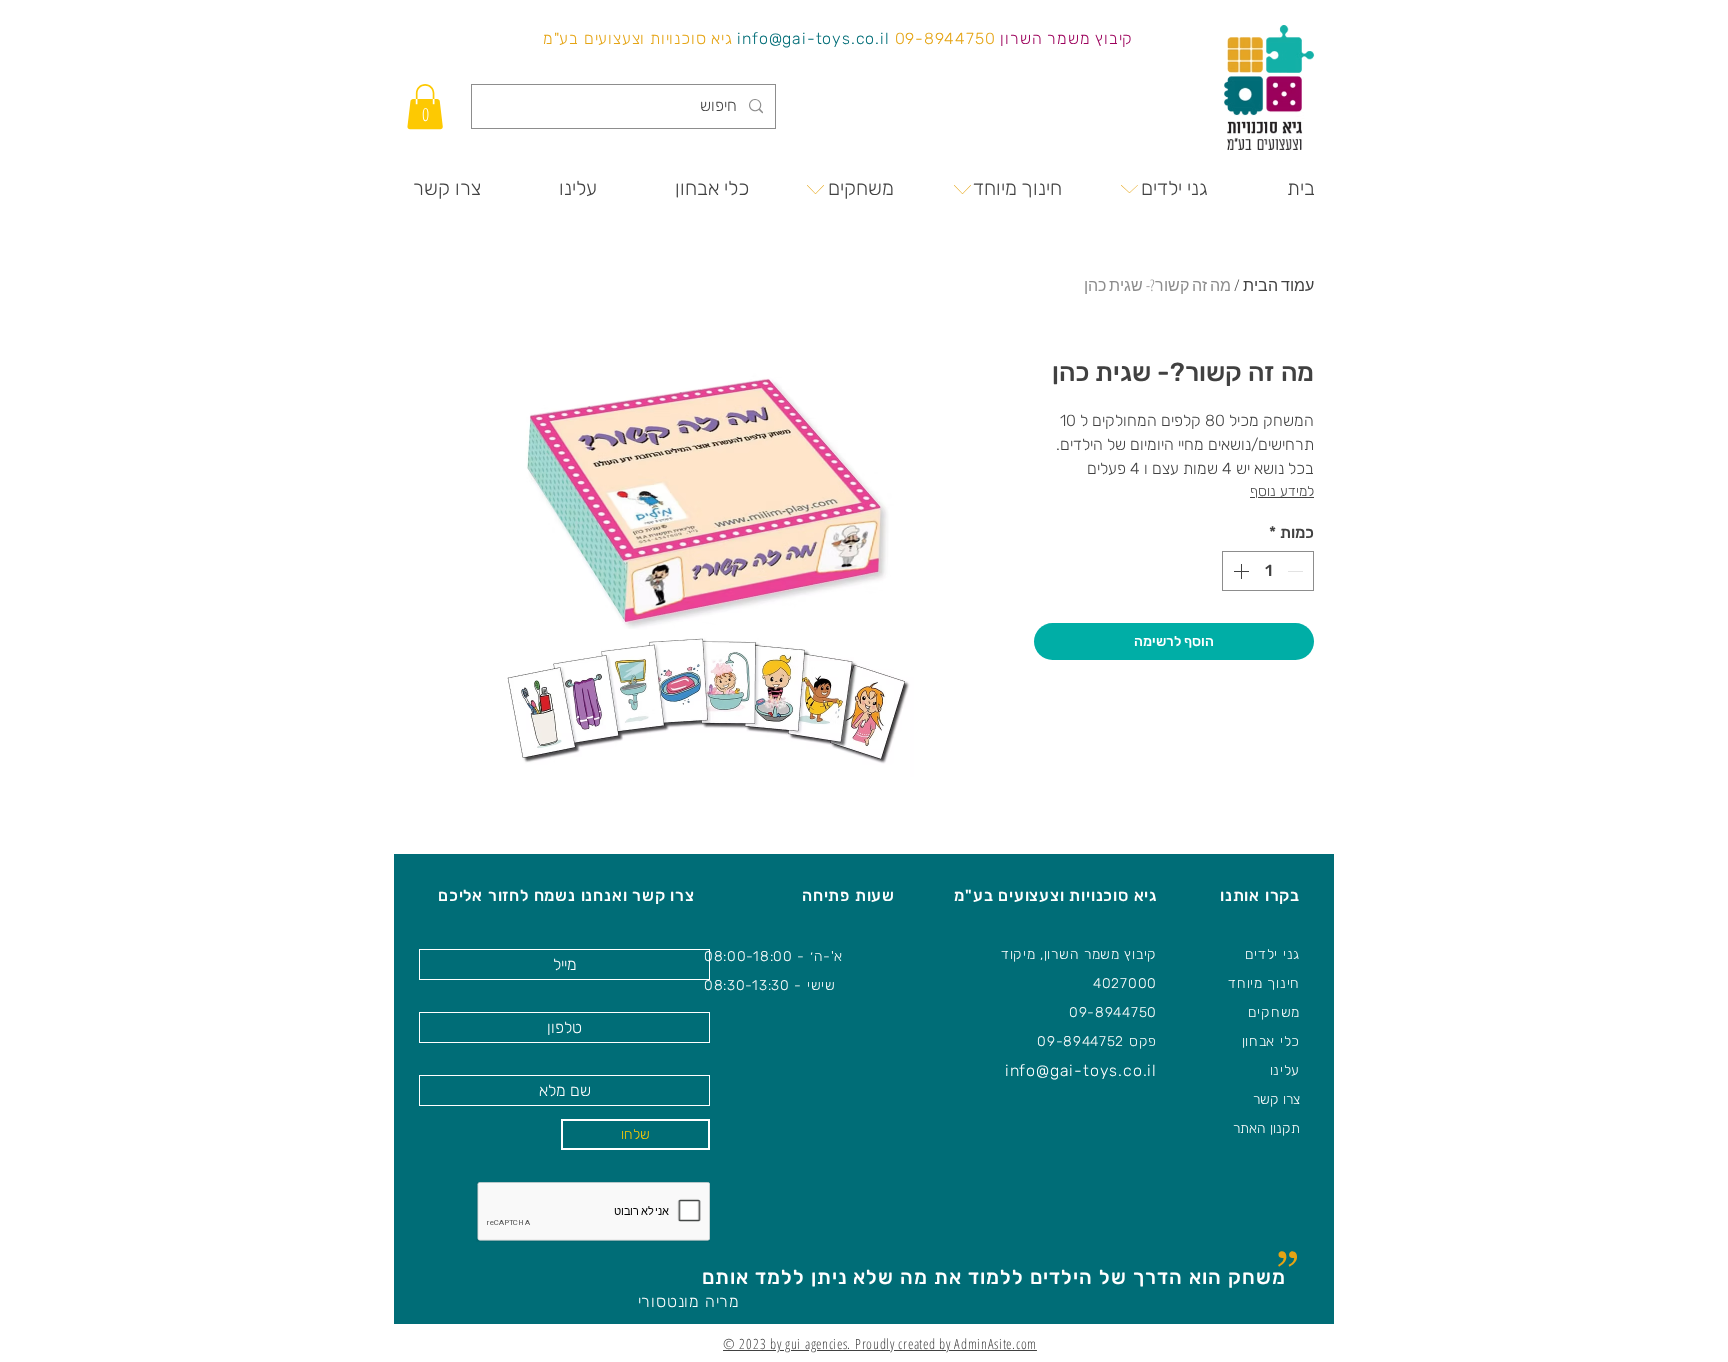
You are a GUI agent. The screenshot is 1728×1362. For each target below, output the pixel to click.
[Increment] (1239, 571)
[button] (425, 106)
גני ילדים (1272, 954)
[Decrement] (1297, 571)
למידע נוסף (1282, 491)
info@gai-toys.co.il (813, 38)
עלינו (1285, 1070)
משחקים (1274, 1012)
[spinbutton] (1268, 571)
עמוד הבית (1278, 285)
